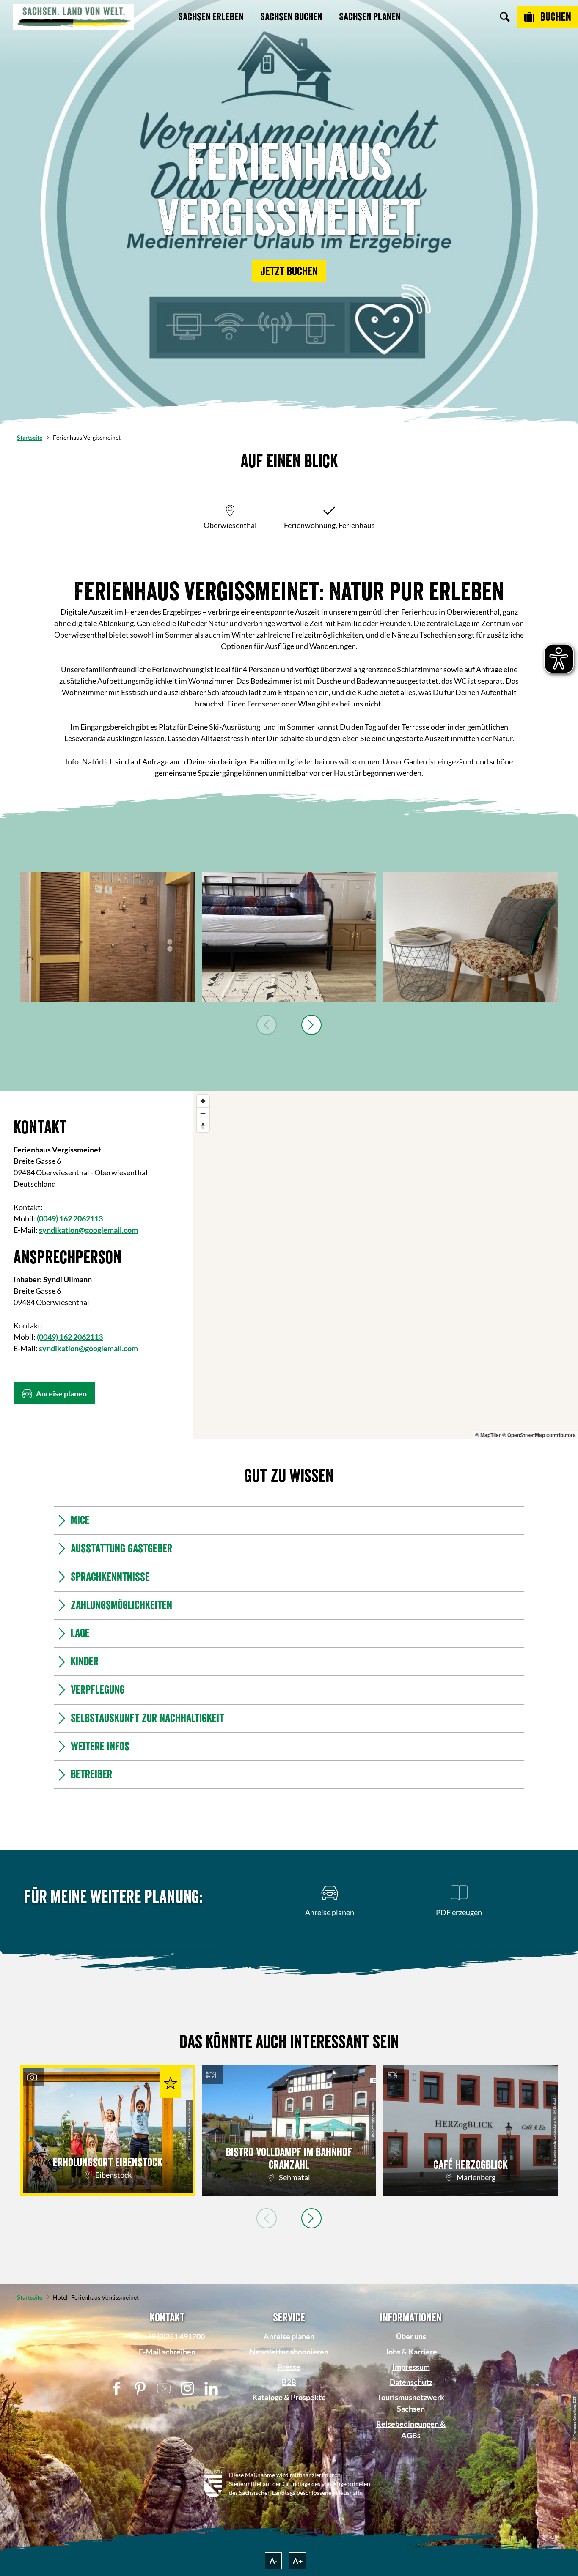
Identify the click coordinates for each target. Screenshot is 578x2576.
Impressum (411, 2367)
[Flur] (108, 937)
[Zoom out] (203, 1113)
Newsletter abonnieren (289, 2352)
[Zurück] (267, 1025)
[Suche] (505, 17)
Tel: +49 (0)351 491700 (167, 2336)
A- (273, 2561)
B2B (289, 2382)
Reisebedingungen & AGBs (411, 2430)
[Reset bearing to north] (203, 1126)
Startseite (30, 437)
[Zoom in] (203, 1101)
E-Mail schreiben (167, 2352)
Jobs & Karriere (411, 2352)
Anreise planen (289, 2336)
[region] (385, 1265)
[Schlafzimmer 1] (289, 937)
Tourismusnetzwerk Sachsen (411, 2403)
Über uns (411, 2336)
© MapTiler (488, 1435)
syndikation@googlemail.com (88, 1230)
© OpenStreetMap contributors (539, 1435)
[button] (289, 271)
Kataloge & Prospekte (289, 2397)
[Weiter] (311, 1025)
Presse (289, 2367)
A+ (298, 2561)
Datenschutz (411, 2382)
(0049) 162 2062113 (70, 1218)
